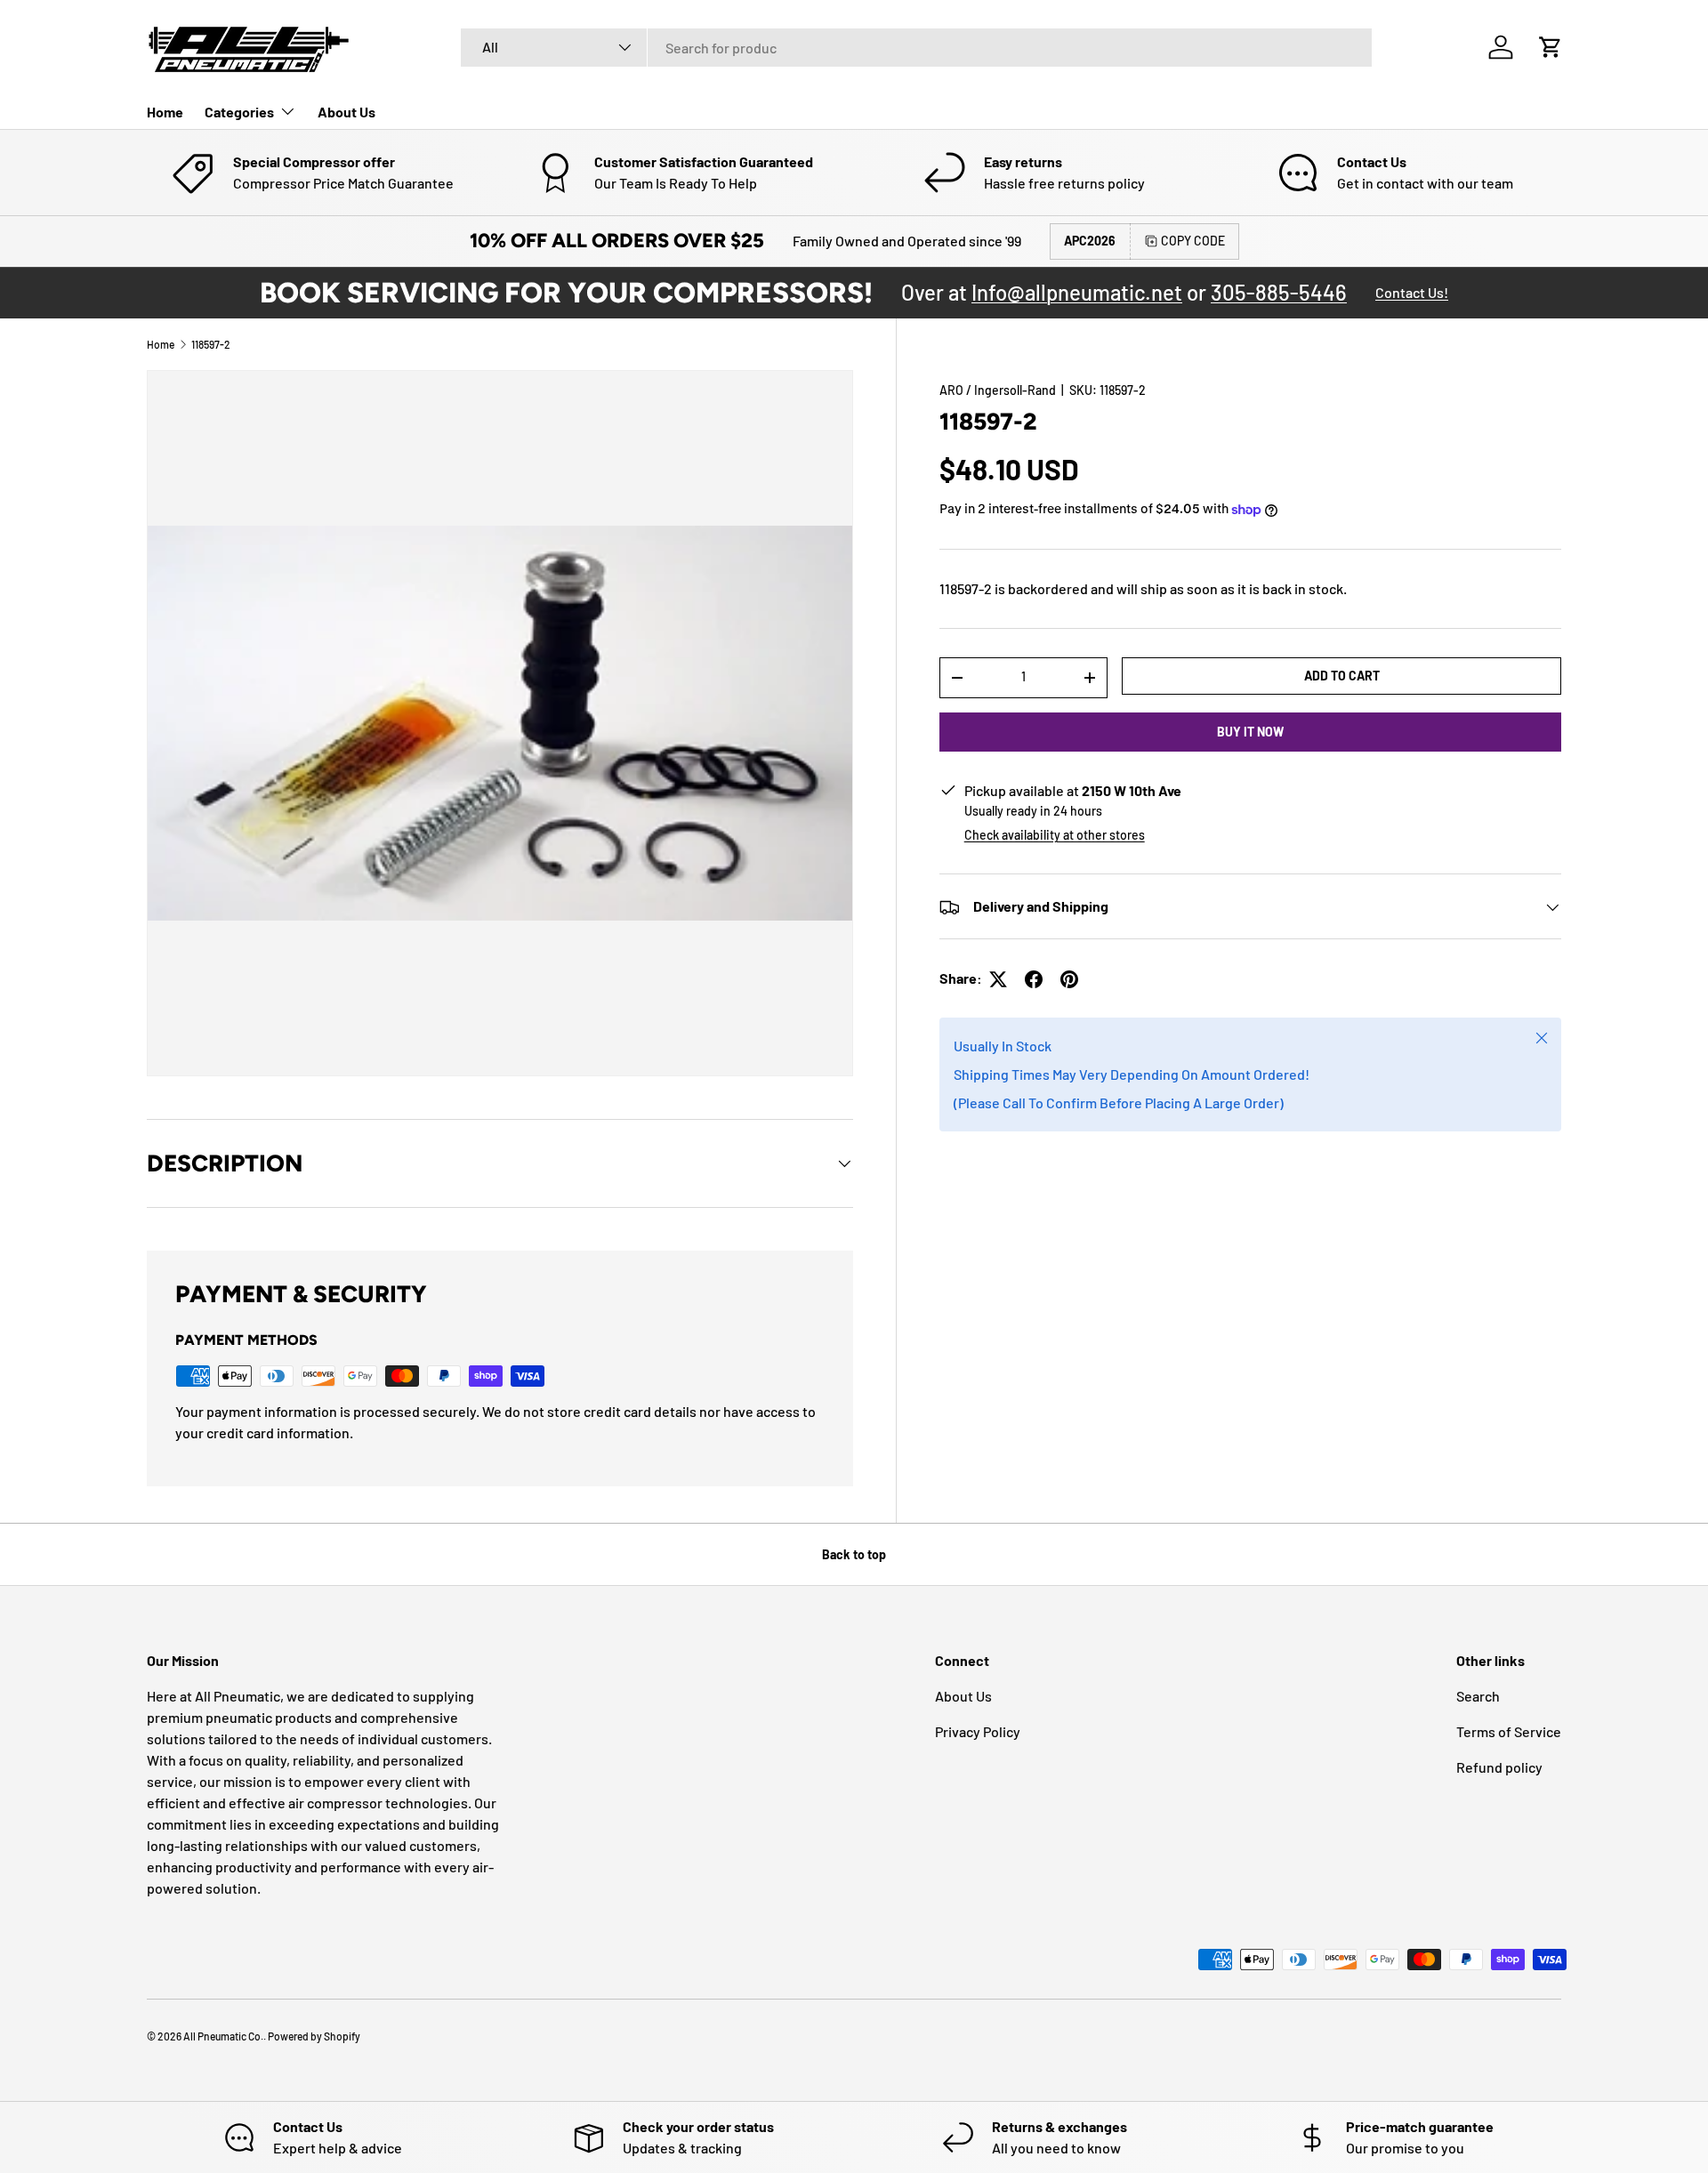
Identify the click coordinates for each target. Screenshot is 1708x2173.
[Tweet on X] (998, 979)
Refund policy (1499, 1767)
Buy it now (1250, 732)
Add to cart (1342, 676)
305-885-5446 (1279, 292)
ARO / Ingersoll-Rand (998, 390)
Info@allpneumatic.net (1077, 292)
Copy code (1193, 241)
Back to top (854, 1554)
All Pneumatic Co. (223, 2036)
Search (1478, 1696)
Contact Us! (1412, 292)
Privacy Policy (978, 1731)
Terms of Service (1509, 1731)
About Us (346, 112)
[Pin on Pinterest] (1069, 979)
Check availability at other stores (1055, 836)
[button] (1551, 47)
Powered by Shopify (314, 2036)
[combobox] (916, 48)
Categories (239, 112)
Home (165, 112)
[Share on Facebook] (1034, 979)
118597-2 (211, 344)
